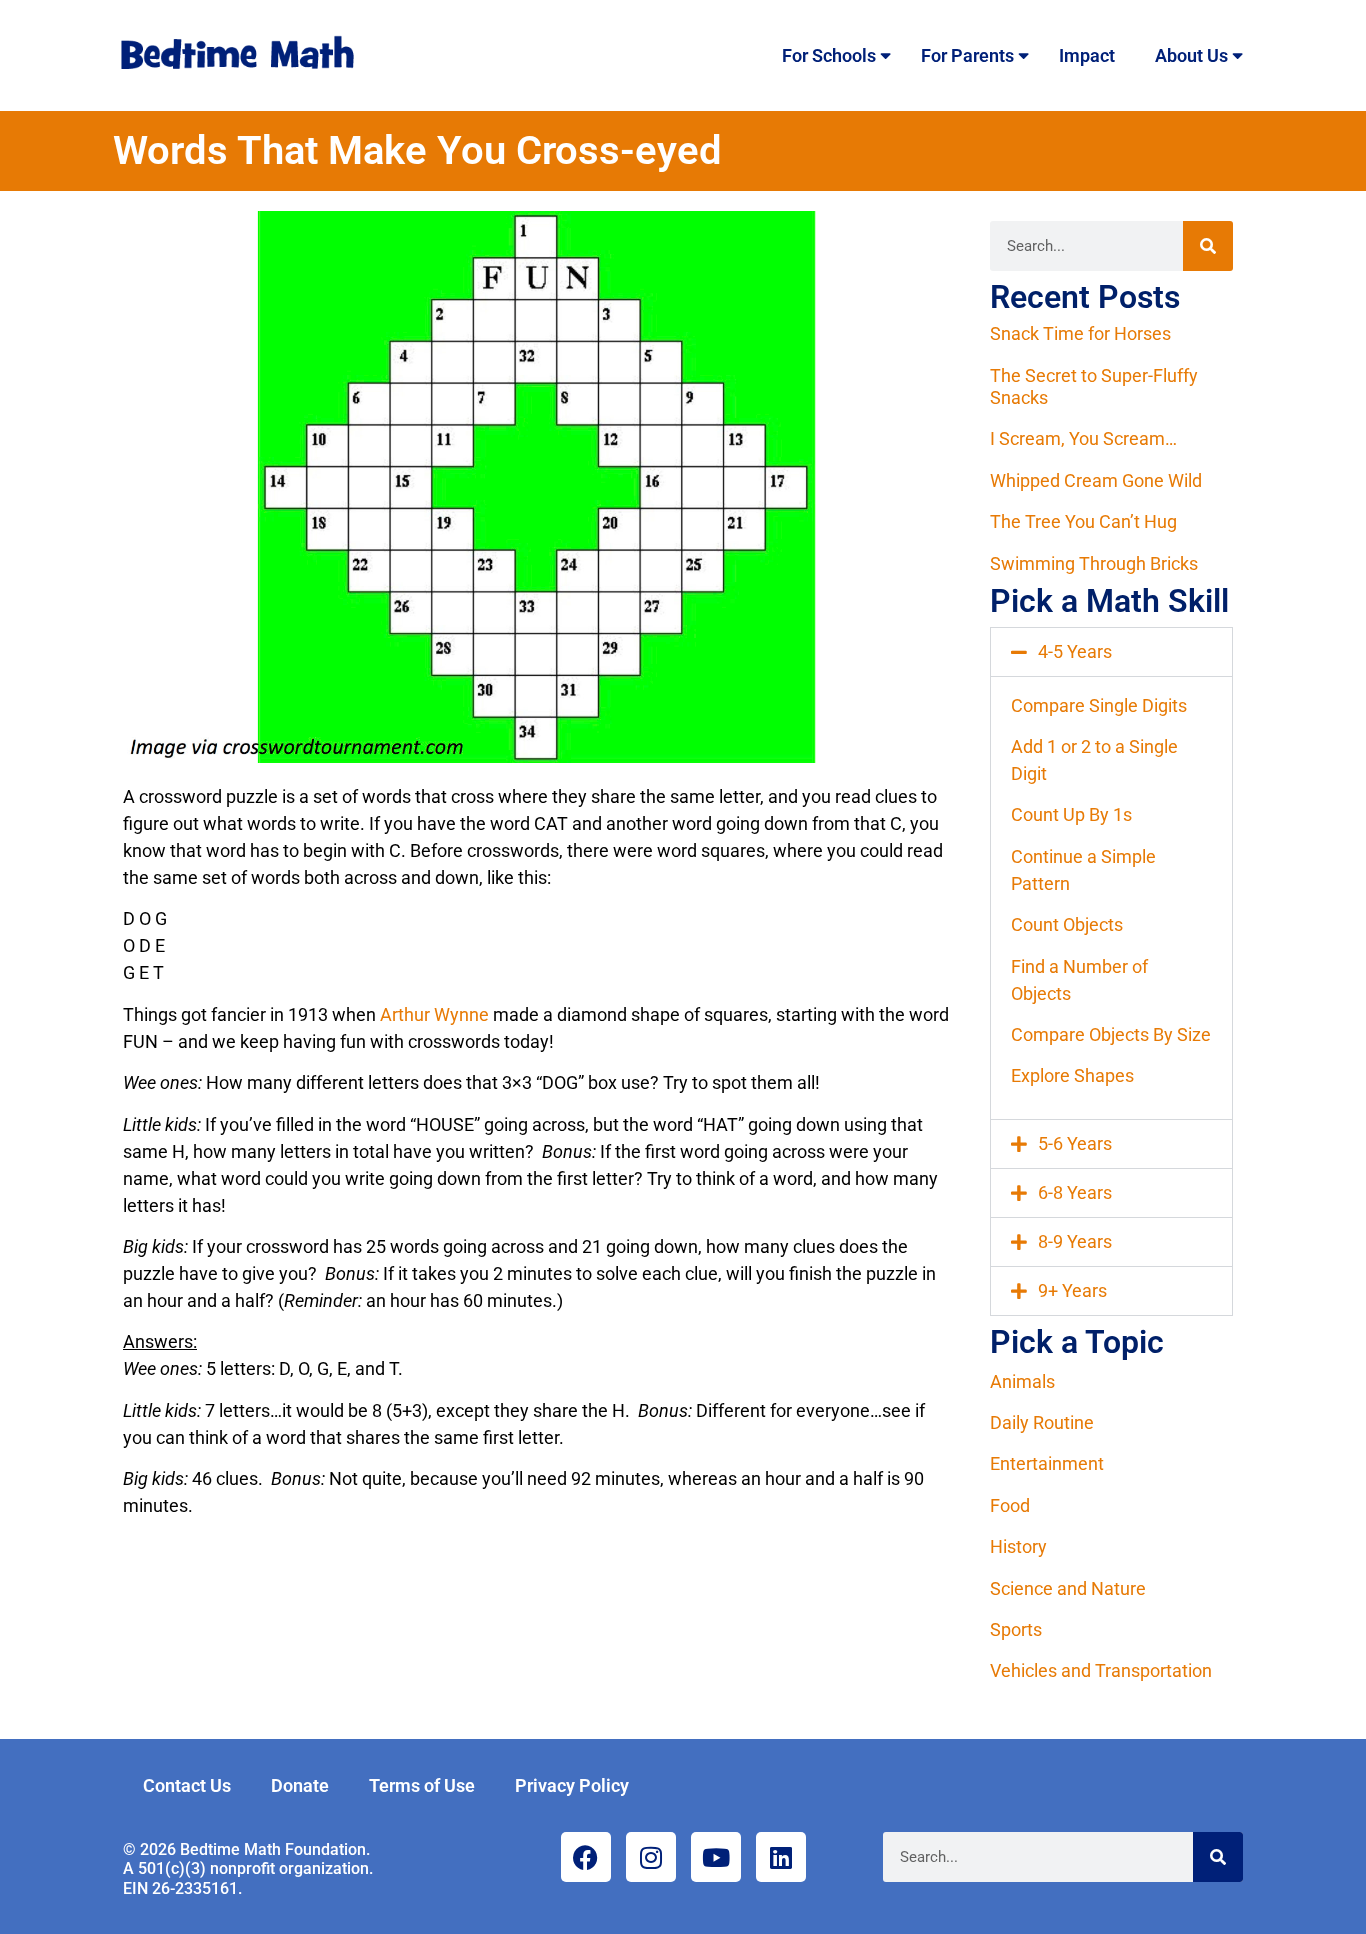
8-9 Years (1075, 1241)
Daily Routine (1042, 1422)
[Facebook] (586, 1857)
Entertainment (1047, 1463)
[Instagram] (651, 1857)
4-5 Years (1075, 651)
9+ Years (1072, 1290)
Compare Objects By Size (1111, 1034)
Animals (1022, 1381)
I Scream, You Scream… (1083, 438)
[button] (1111, 652)
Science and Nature (1068, 1588)
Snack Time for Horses (1080, 333)
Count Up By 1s (1071, 814)
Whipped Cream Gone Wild (1096, 480)
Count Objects (1067, 924)
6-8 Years (1075, 1192)
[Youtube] (716, 1857)
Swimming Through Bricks (1094, 563)
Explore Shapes (1072, 1075)
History (1018, 1546)
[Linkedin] (781, 1857)
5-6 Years (1075, 1143)
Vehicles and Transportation (1101, 1670)
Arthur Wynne (434, 1014)
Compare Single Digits (1099, 705)
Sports (1016, 1629)
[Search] (1208, 246)
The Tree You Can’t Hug (1083, 521)
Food (1010, 1505)
